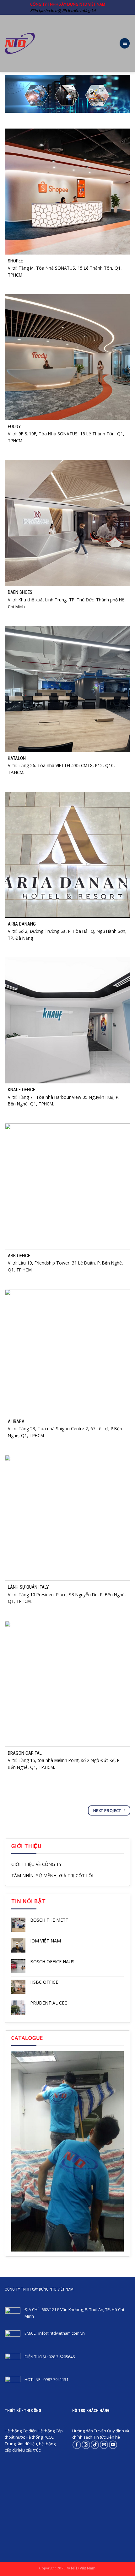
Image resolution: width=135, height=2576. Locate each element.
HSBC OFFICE (44, 1982)
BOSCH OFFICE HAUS (52, 1962)
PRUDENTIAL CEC (49, 2003)
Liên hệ (113, 2437)
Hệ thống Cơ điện (21, 2431)
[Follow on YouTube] (113, 2445)
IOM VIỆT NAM (46, 1941)
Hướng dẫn (83, 2431)
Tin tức (99, 2437)
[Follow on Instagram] (86, 2445)
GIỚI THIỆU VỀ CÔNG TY (36, 1864)
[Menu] (125, 43)
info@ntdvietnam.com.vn (62, 2333)
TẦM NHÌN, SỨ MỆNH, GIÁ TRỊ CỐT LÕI (52, 1876)
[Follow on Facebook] (77, 2445)
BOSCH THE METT (49, 1920)
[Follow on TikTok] (95, 2445)
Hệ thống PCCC (40, 2437)
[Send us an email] (104, 2445)
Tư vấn (100, 2431)
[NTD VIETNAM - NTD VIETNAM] (20, 43)
